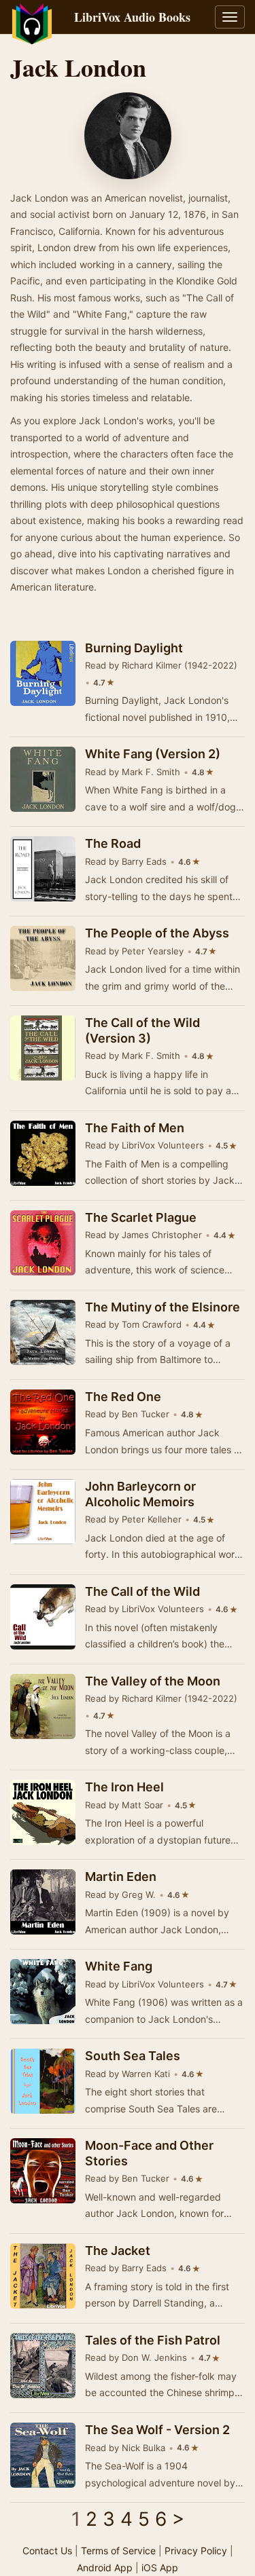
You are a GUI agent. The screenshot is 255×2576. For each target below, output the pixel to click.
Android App (105, 2568)
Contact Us (47, 2551)
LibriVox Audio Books (132, 17)
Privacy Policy (196, 2551)
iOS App (160, 2568)
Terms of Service (118, 2551)
